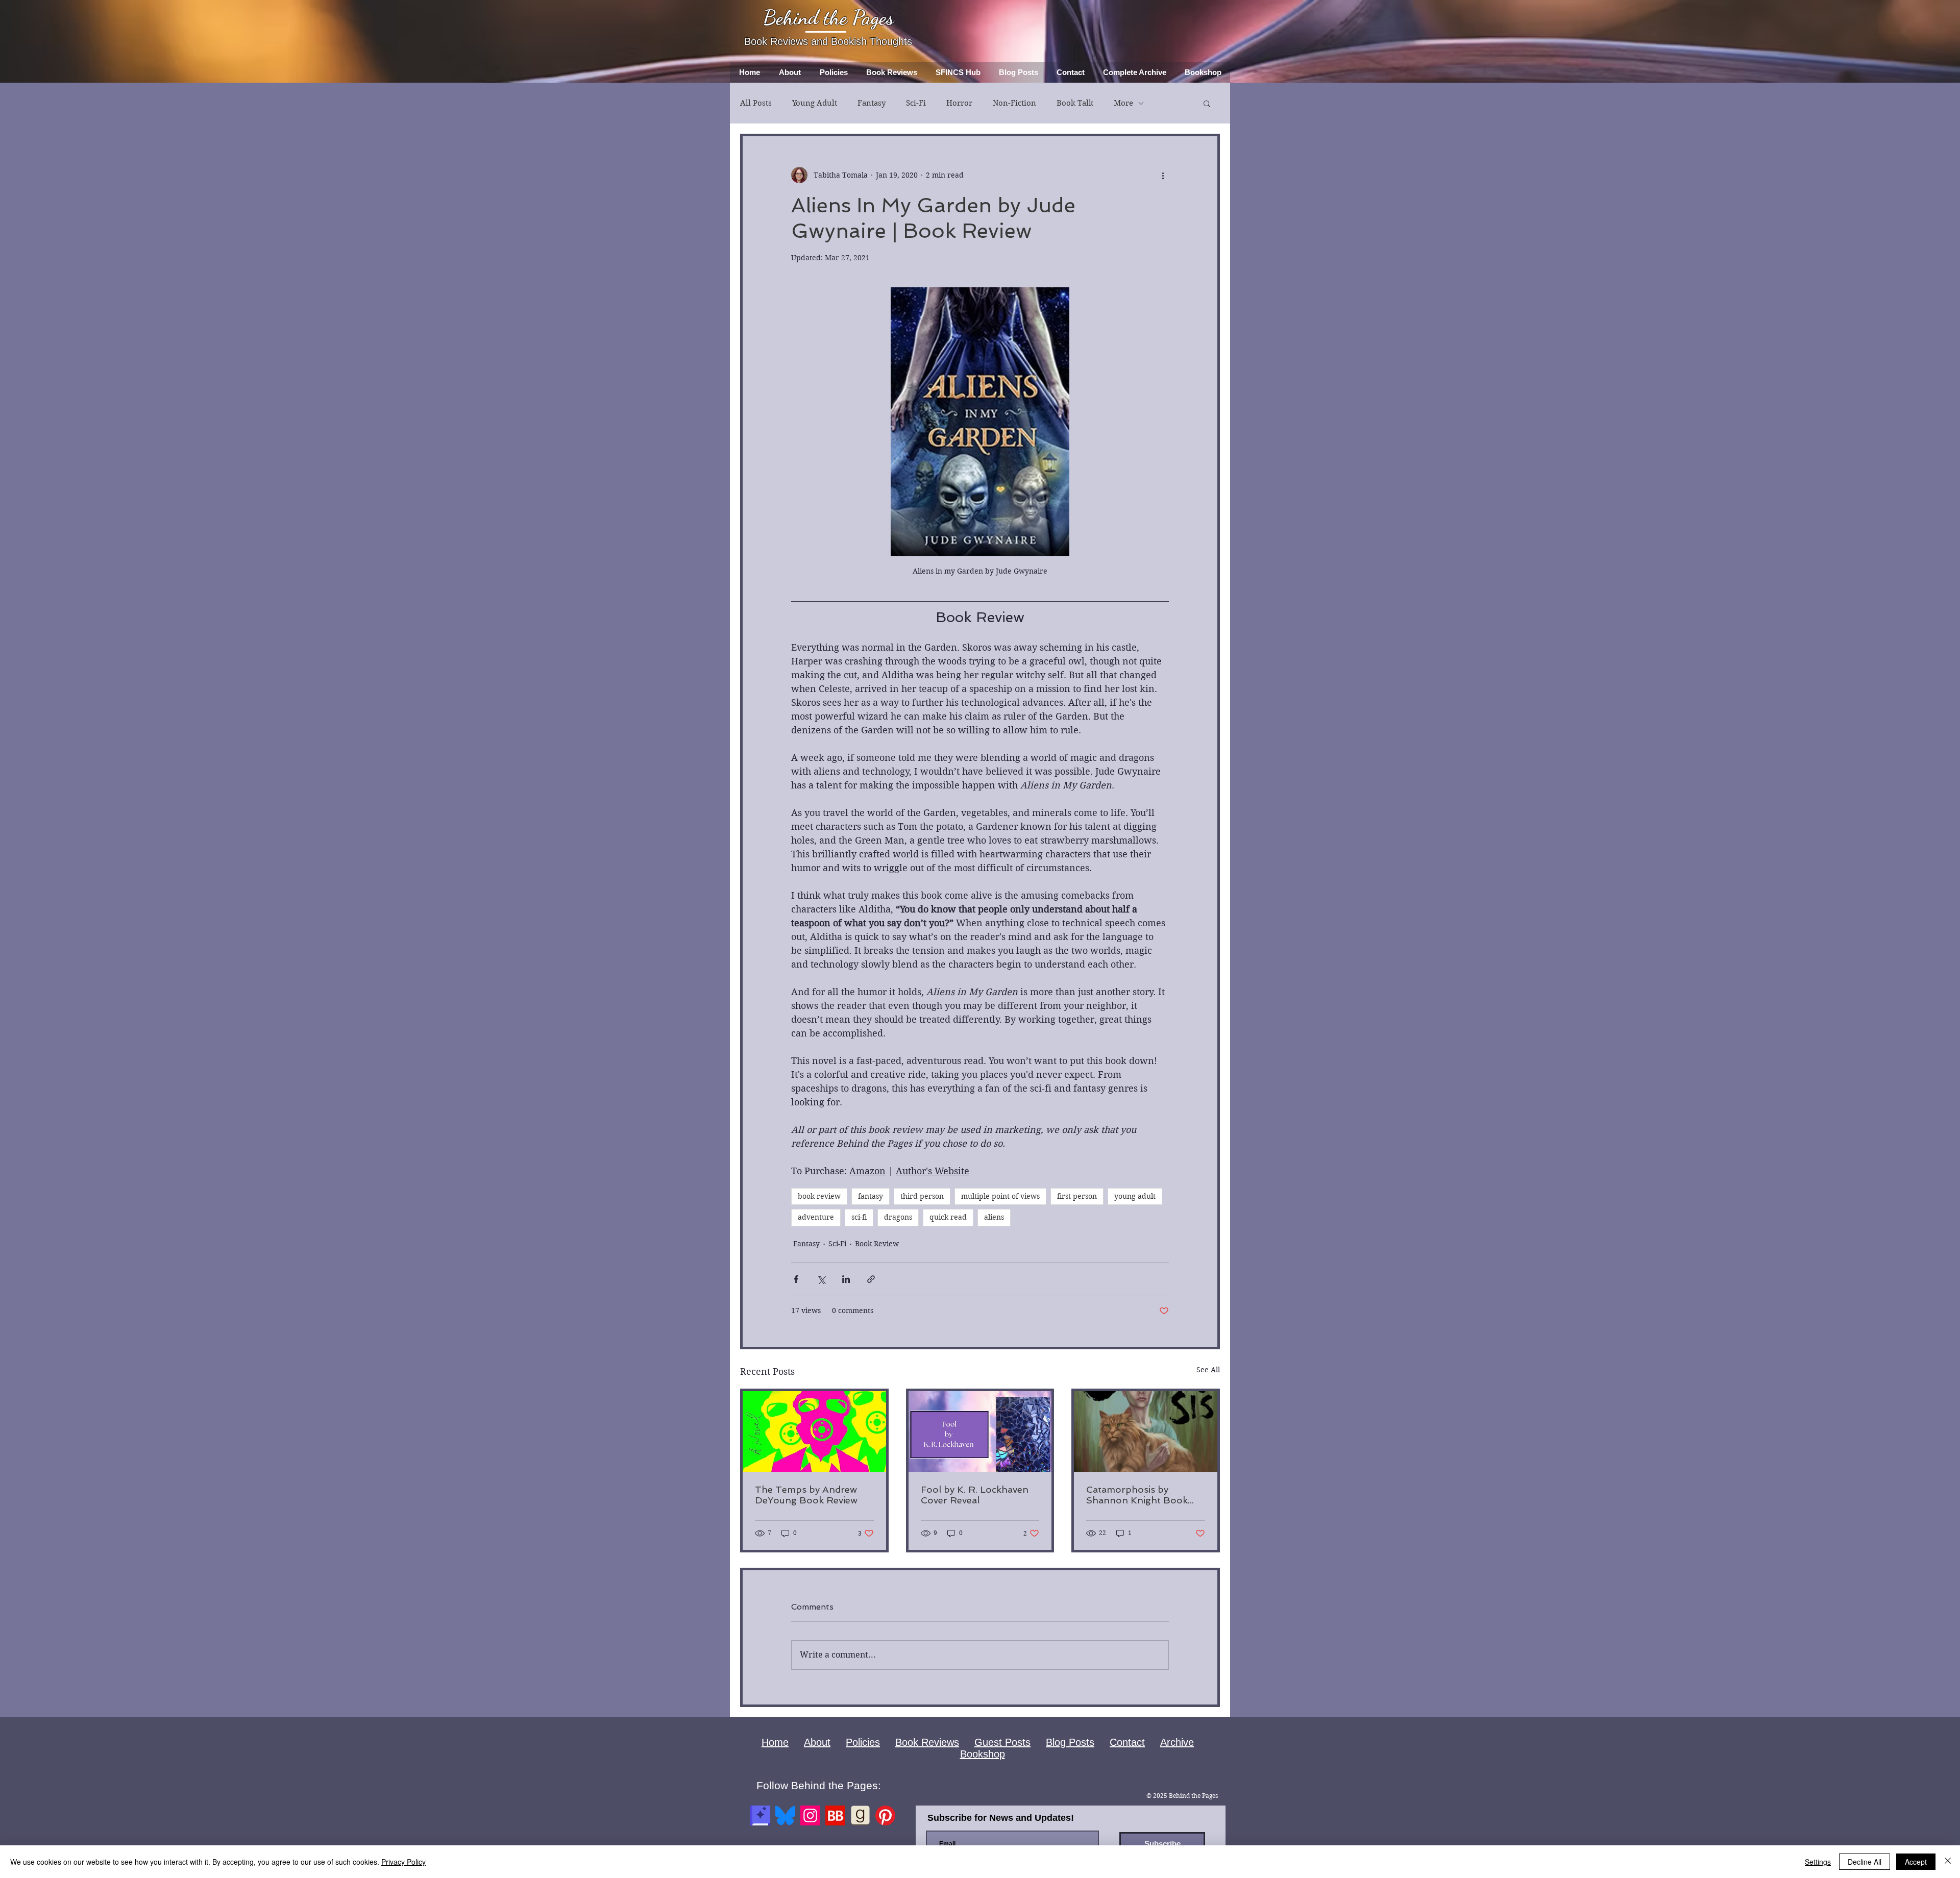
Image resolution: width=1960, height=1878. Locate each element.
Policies (863, 1742)
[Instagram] (810, 1815)
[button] (1207, 103)
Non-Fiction (1014, 103)
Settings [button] (1818, 1862)
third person (922, 1196)
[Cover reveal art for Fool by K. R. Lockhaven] (980, 1431)
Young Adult (815, 103)
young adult (1135, 1196)
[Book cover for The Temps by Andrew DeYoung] (814, 1431)
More (1123, 103)
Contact (1127, 1742)
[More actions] (1163, 175)
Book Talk (1075, 103)
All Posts (756, 103)
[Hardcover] (760, 1815)
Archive (1177, 1742)
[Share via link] (871, 1279)
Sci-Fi (916, 103)
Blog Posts (1070, 1742)
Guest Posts (1002, 1742)
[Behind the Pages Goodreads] (860, 1815)
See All (1208, 1370)
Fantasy (872, 103)
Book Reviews (927, 1742)
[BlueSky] (785, 1815)
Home (775, 1742)
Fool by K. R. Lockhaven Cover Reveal (975, 1495)
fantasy (871, 1196)
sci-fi (859, 1217)
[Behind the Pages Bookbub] (835, 1815)
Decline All (1865, 1862)
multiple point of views (1000, 1196)
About (817, 1742)
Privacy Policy (403, 1862)
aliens (994, 1217)
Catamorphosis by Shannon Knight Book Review (1137, 1495)
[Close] (1948, 1862)
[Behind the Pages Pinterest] (885, 1815)
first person (1077, 1196)
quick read (948, 1217)
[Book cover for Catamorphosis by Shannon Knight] (1146, 1431)
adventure (816, 1217)
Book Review (877, 1244)
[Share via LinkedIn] (846, 1279)
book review (819, 1196)
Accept (1916, 1862)
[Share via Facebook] (796, 1279)
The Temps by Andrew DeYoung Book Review (806, 1495)
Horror (959, 103)
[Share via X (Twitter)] (821, 1279)
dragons (898, 1217)
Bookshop (983, 1754)
